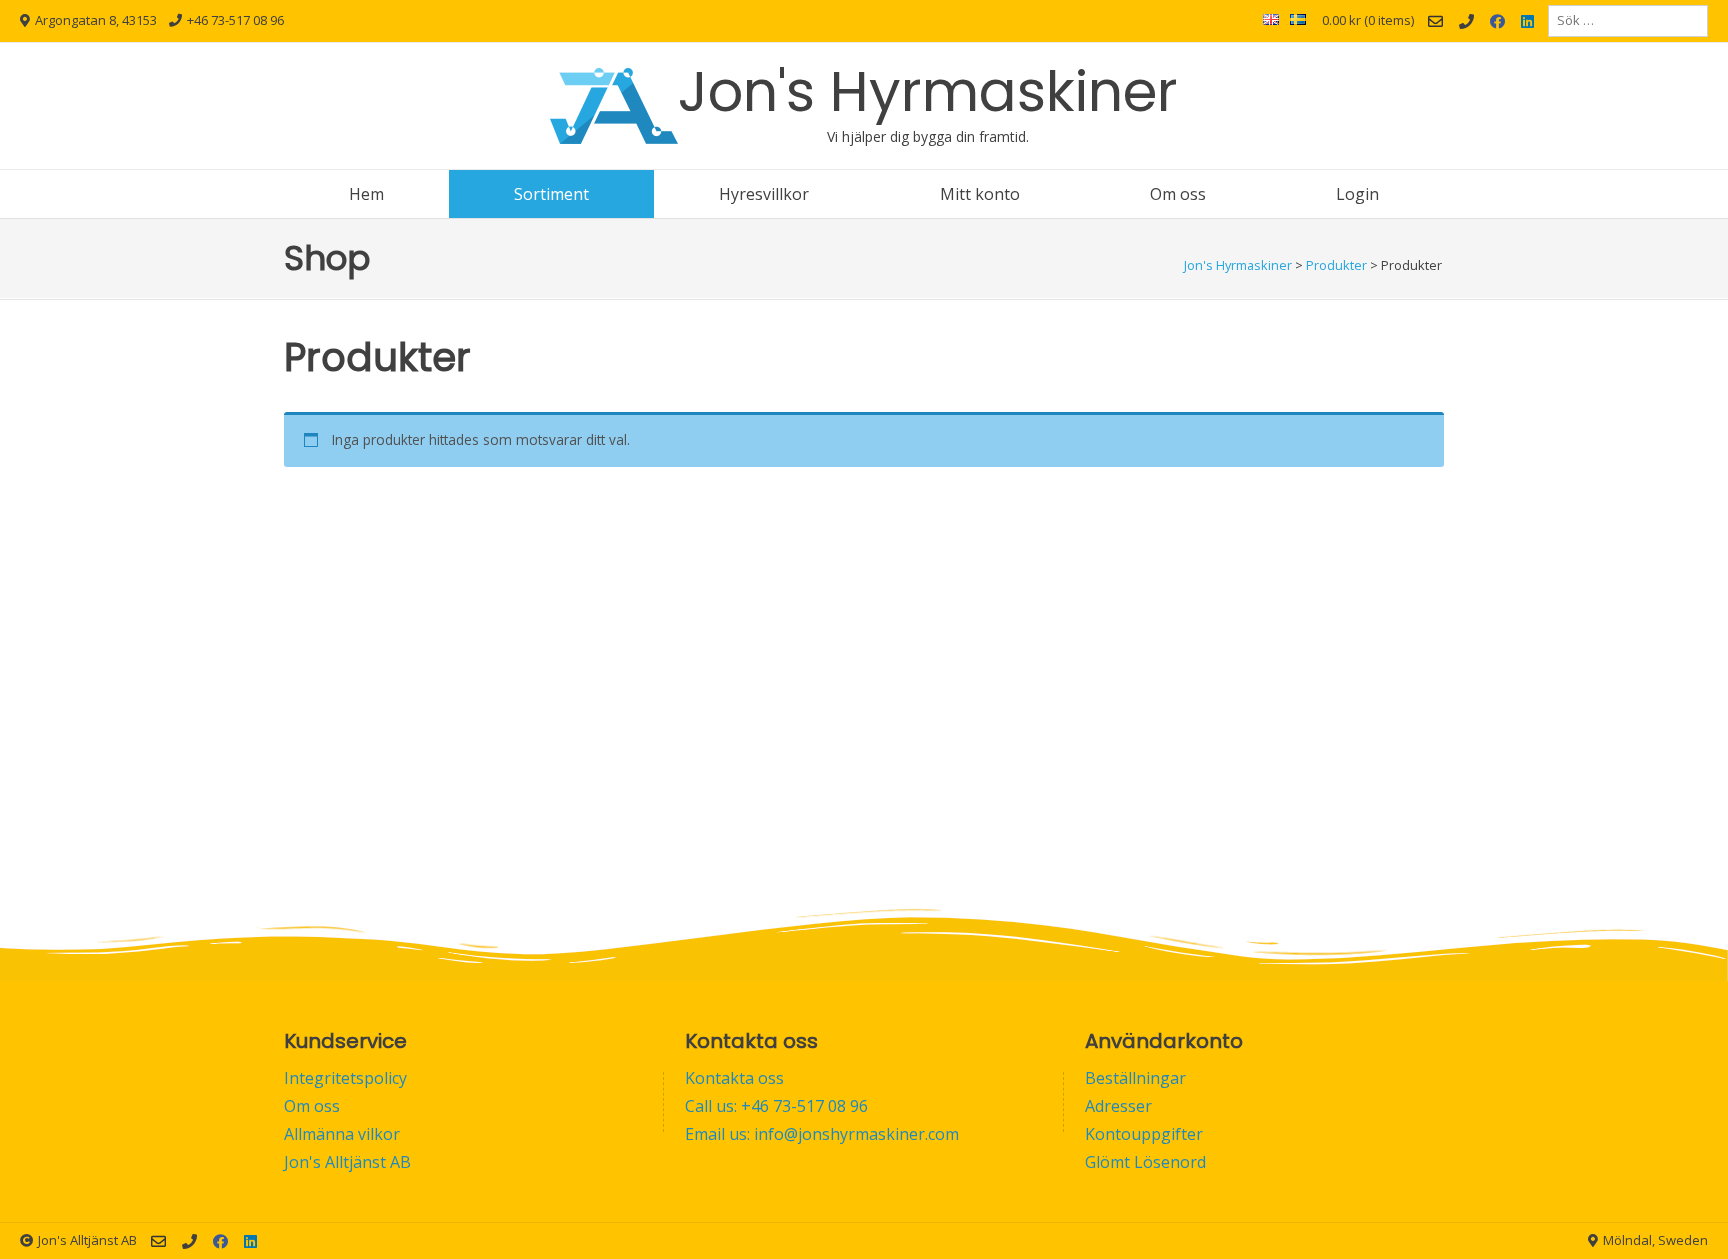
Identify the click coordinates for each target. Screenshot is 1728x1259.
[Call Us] (1466, 21)
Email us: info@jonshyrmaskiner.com (822, 1134)
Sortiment (551, 194)
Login (1357, 194)
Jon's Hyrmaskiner (928, 91)
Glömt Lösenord (1145, 1162)
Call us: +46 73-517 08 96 (776, 1106)
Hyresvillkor (764, 194)
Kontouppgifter (1144, 1134)
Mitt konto (980, 194)
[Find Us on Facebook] (1497, 21)
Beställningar (1135, 1078)
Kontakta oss (734, 1078)
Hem (366, 194)
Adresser (1118, 1106)
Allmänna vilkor (342, 1134)
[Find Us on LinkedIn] (1527, 21)
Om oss (1178, 194)
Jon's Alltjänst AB (347, 1162)
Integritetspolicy (345, 1078)
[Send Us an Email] (1435, 21)
